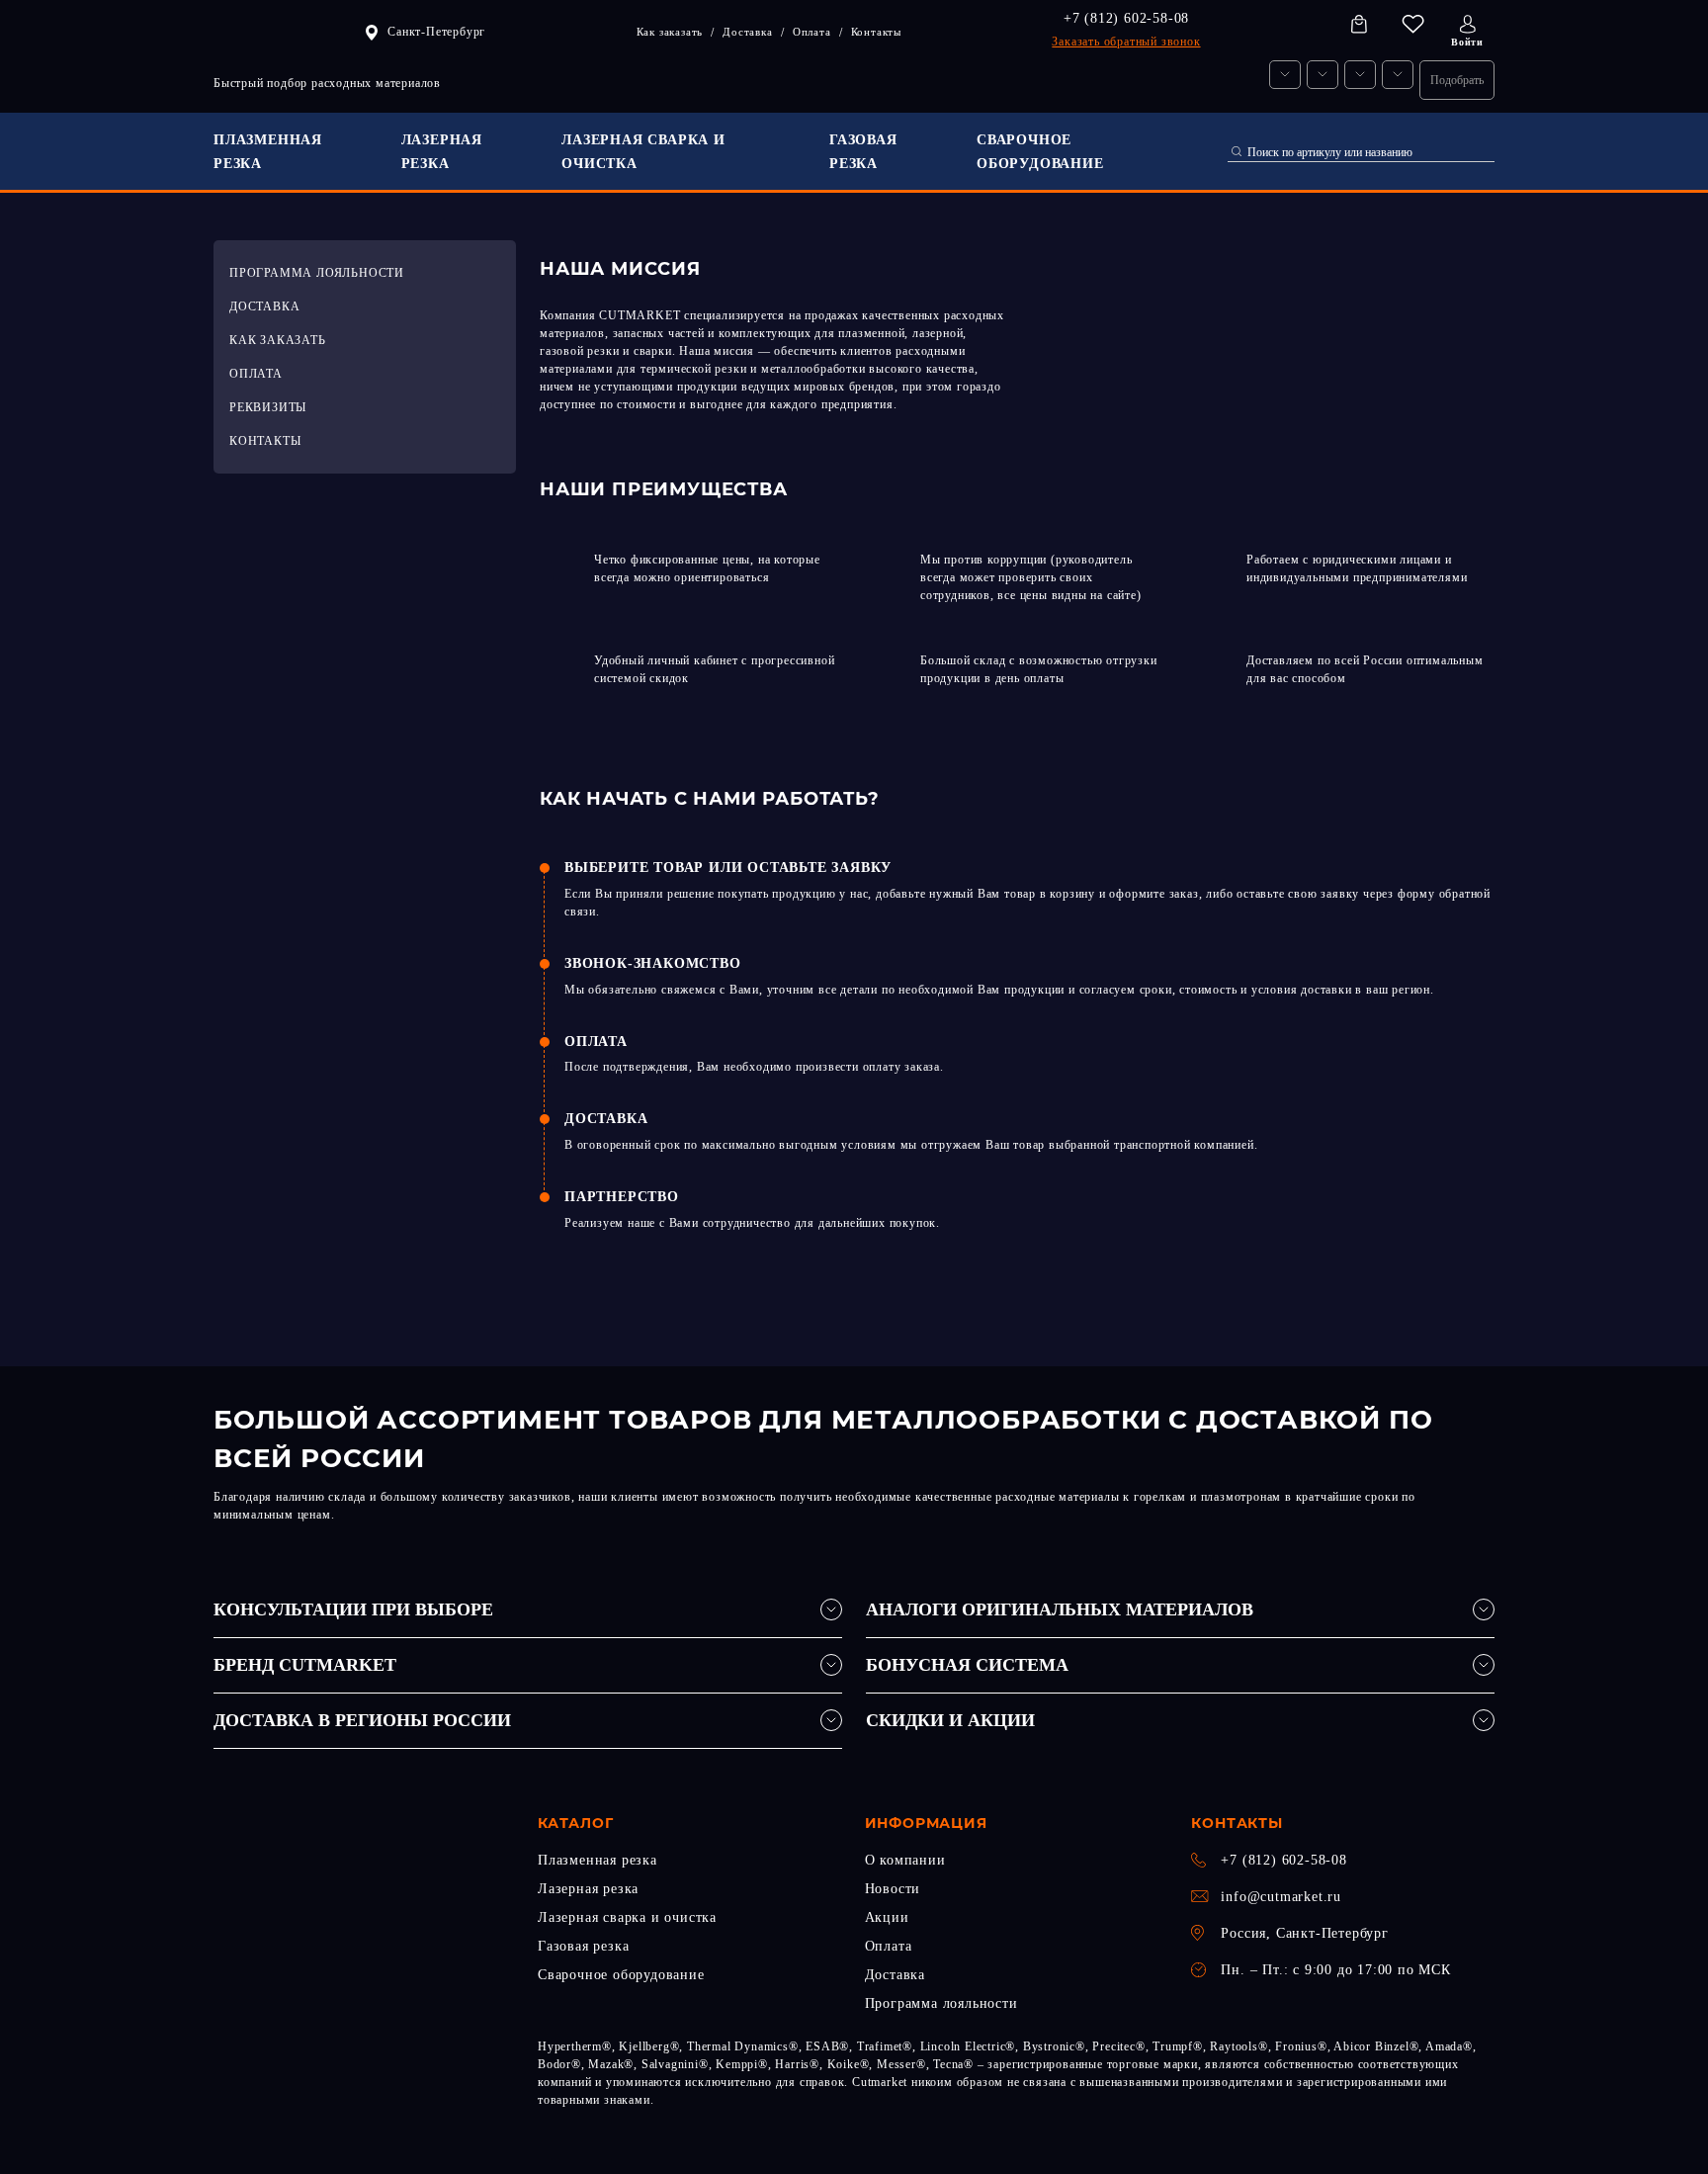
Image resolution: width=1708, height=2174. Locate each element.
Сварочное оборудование (621, 1975)
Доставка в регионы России (362, 1720)
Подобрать (1457, 80)
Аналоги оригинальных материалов (1060, 1609)
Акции (887, 1917)
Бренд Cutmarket (305, 1665)
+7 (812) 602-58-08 (1126, 18)
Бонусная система (967, 1665)
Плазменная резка (598, 1860)
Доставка (895, 1975)
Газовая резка (583, 1946)
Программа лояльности (941, 2003)
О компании (905, 1860)
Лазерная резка (588, 1889)
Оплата (889, 1946)
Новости (893, 1889)
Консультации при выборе (353, 1609)
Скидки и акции (950, 1720)
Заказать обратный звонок (1126, 42)
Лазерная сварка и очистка (627, 1917)
